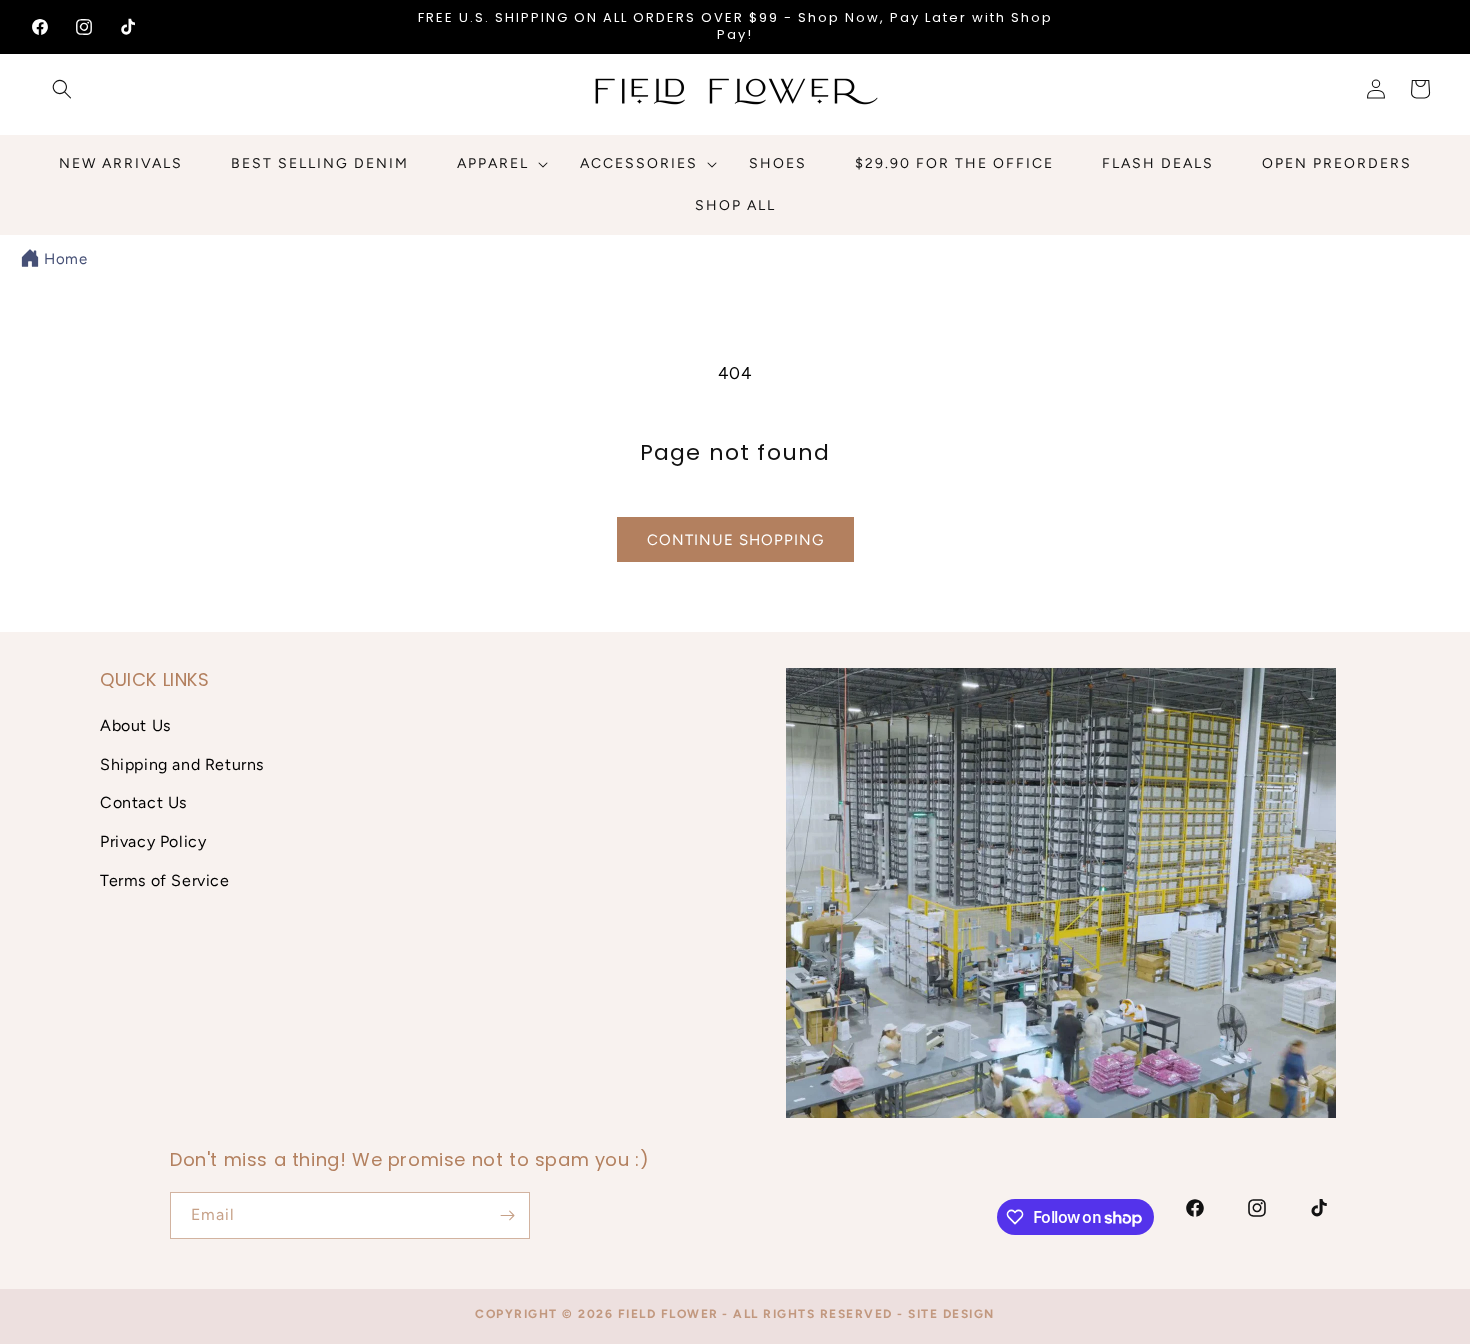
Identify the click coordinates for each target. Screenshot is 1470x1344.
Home (65, 259)
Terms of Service (165, 880)
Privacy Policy (153, 841)
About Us (135, 725)
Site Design (951, 1314)
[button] (62, 89)
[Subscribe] (507, 1215)
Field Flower (668, 1314)
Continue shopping (735, 540)
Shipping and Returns (182, 764)
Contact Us (143, 802)
